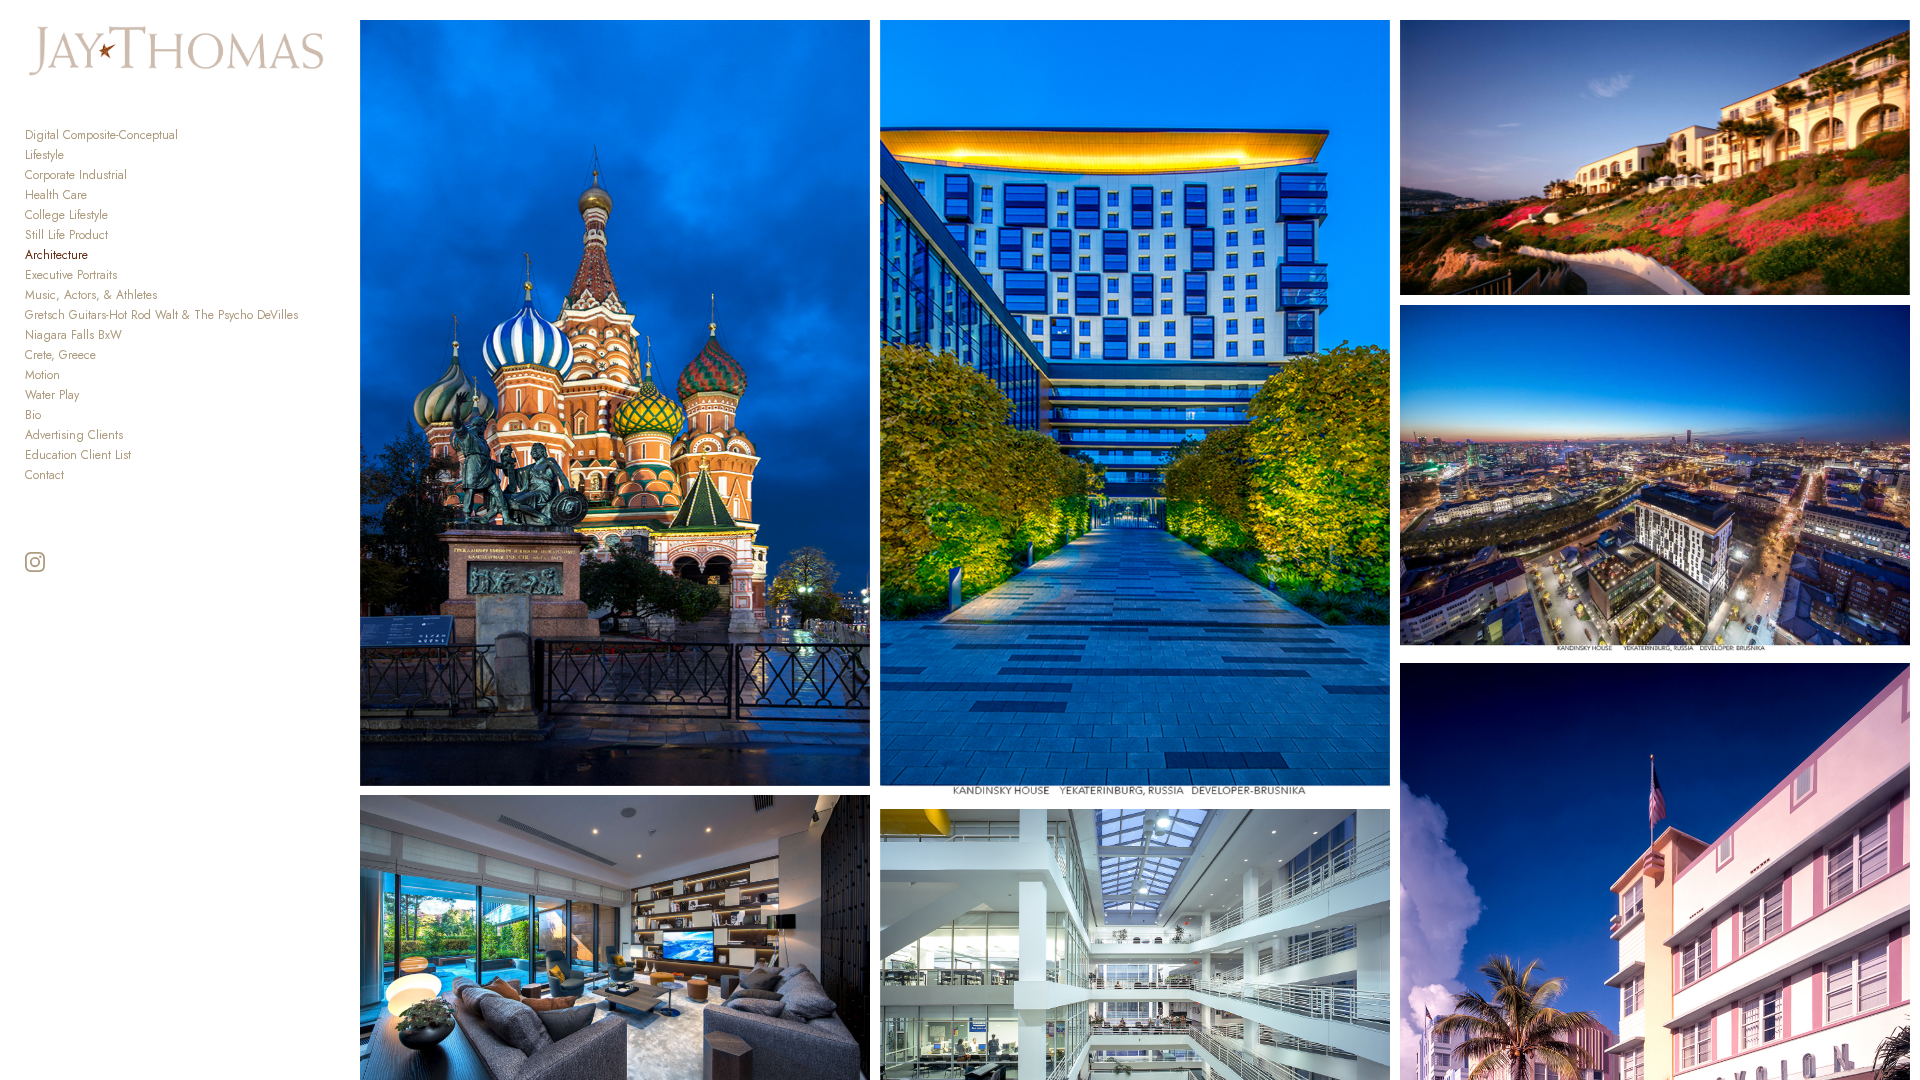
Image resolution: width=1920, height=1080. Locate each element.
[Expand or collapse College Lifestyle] (121, 215)
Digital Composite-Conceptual (101, 135)
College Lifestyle (66, 215)
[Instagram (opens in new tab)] (35, 562)
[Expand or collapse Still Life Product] (121, 235)
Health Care (56, 195)
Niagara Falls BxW (73, 335)
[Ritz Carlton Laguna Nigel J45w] (1655, 157)
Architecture (56, 255)
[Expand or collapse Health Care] (100, 195)
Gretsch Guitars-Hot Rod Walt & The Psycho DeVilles (161, 315)
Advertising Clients (74, 435)
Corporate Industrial (76, 175)
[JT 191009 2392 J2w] (1655, 479)
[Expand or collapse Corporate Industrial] (140, 175)
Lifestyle (44, 155)
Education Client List (78, 455)
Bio (33, 415)
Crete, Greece (60, 355)
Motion (42, 375)
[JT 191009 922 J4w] (1135, 409)
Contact (44, 475)
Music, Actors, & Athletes (91, 295)
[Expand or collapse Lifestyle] (77, 155)
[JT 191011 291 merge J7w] (615, 403)
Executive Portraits (71, 275)
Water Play (52, 395)
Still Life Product (66, 235)
